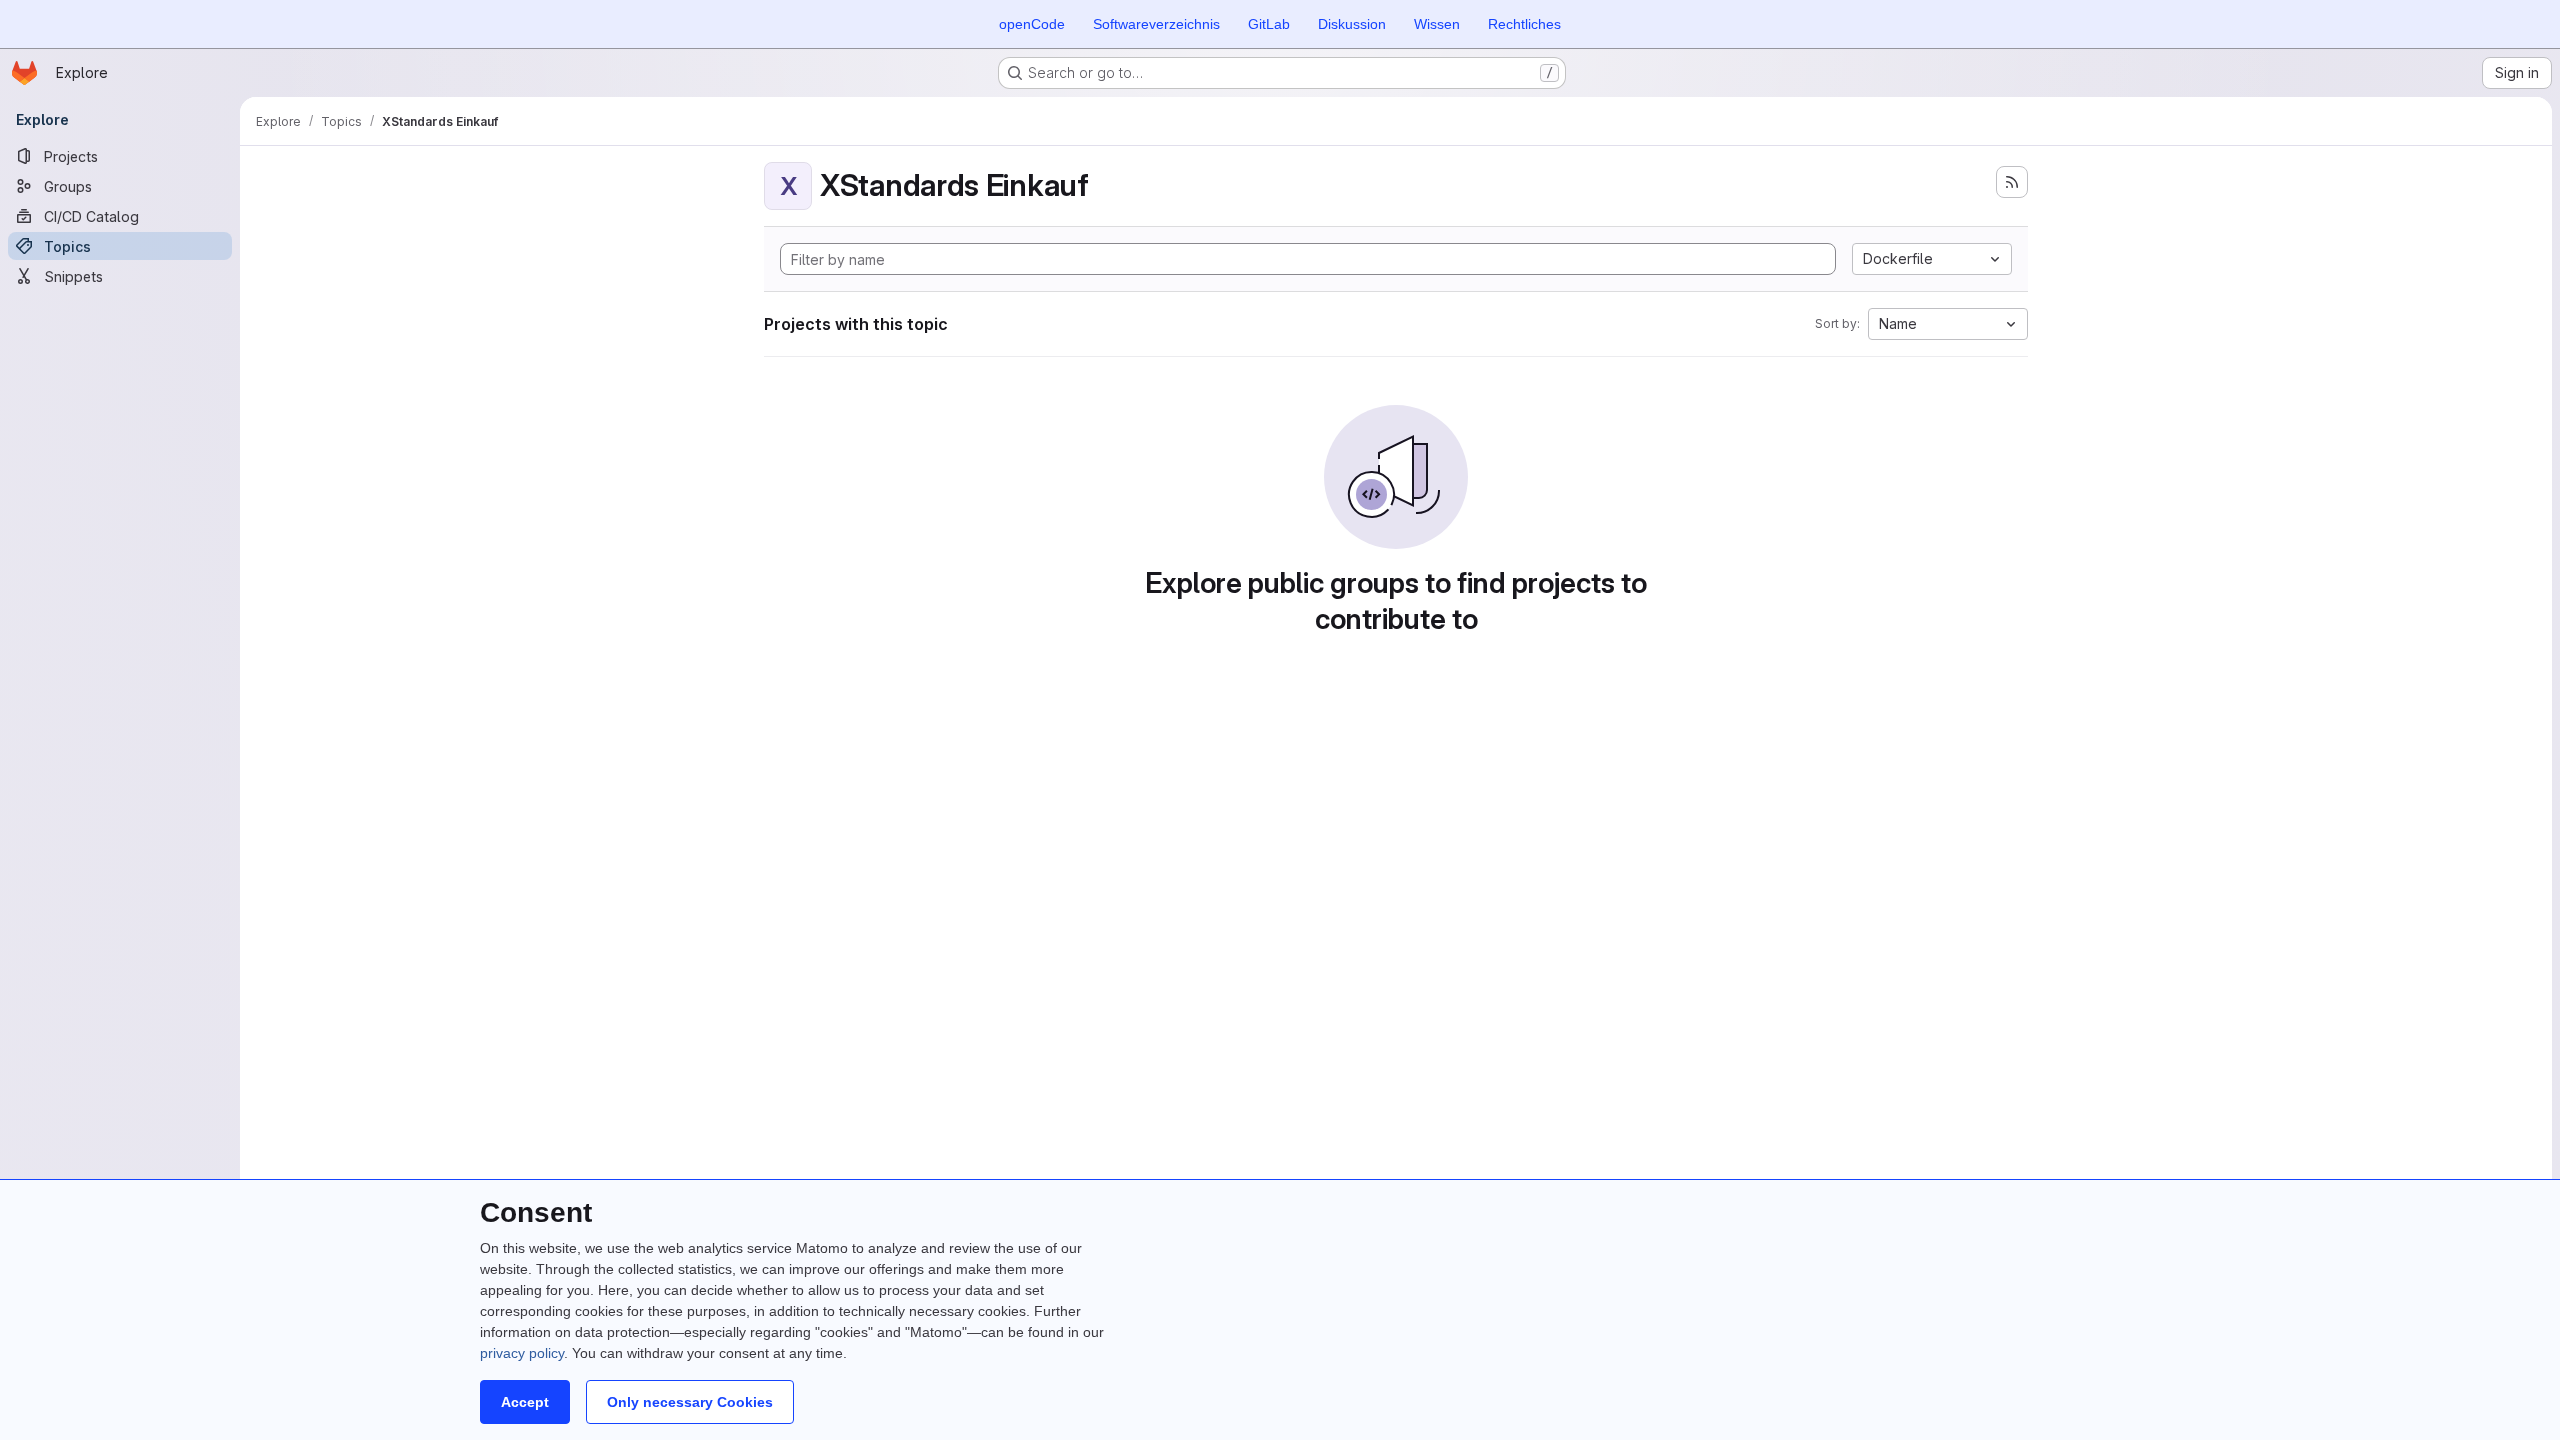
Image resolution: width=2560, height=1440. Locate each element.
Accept (525, 1402)
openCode (1032, 24)
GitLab (1269, 24)
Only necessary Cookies (690, 1402)
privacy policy (522, 1353)
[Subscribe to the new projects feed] (2012, 182)
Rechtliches (1524, 24)
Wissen (1437, 24)
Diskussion (1352, 24)
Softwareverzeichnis (1156, 24)
